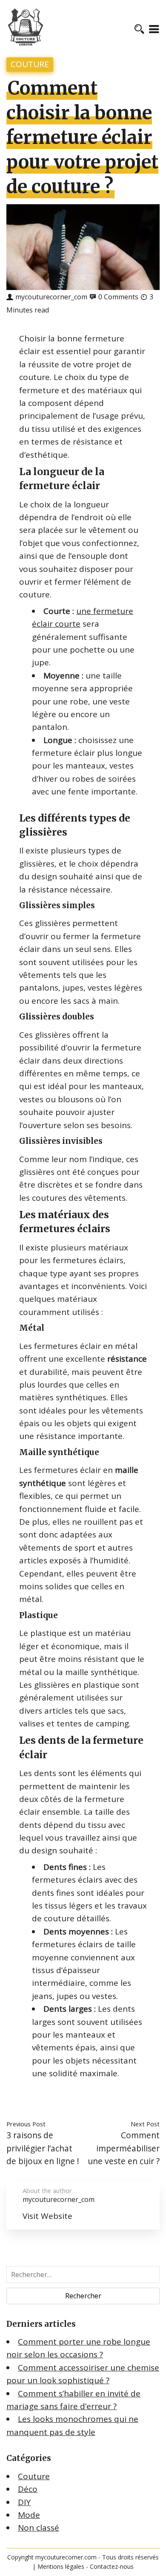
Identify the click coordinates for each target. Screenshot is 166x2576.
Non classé (39, 2528)
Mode (29, 2515)
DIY (24, 2502)
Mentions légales (61, 2566)
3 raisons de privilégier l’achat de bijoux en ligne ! (43, 2148)
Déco (28, 2489)
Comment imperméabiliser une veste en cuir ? (124, 2148)
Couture (30, 64)
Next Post (145, 2124)
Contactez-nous (112, 2566)
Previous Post (26, 2124)
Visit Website (47, 2216)
